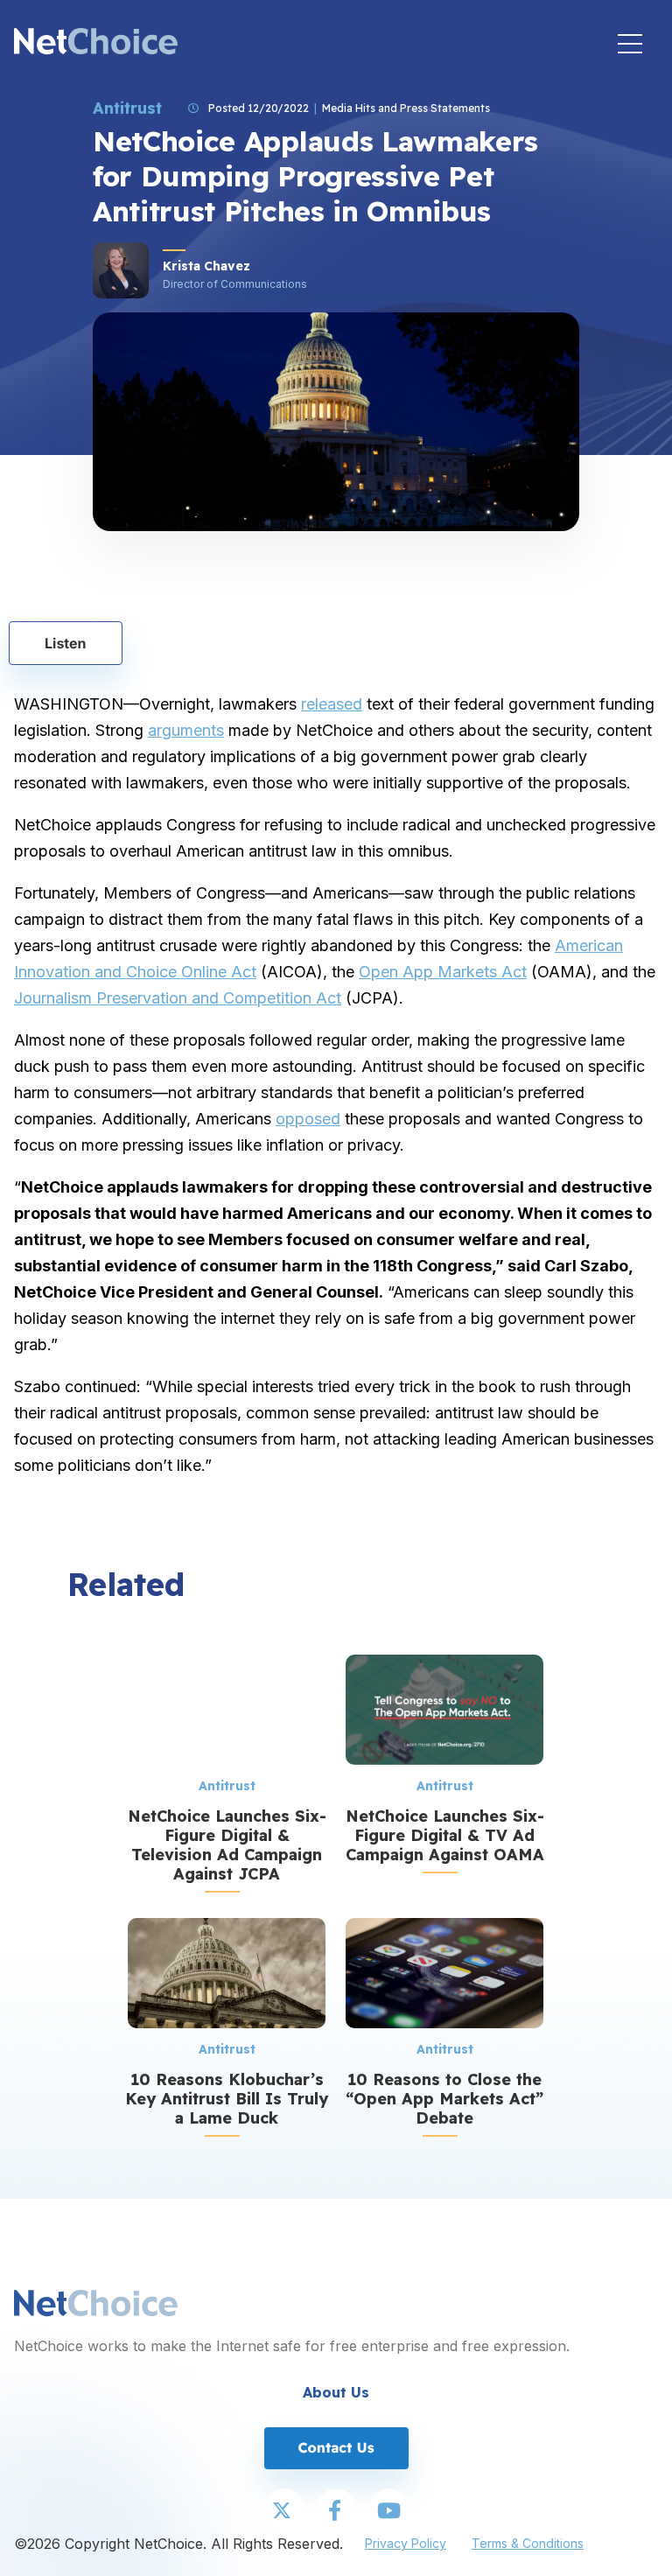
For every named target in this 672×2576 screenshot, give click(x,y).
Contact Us (336, 2447)
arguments (186, 730)
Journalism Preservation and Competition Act (178, 998)
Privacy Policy (406, 2543)
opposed (308, 1119)
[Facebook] (336, 2511)
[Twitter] (283, 2511)
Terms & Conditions (528, 2543)
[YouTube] (388, 2511)
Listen (66, 643)
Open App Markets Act (443, 972)
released (332, 704)
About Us (336, 2392)
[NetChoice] (96, 43)
